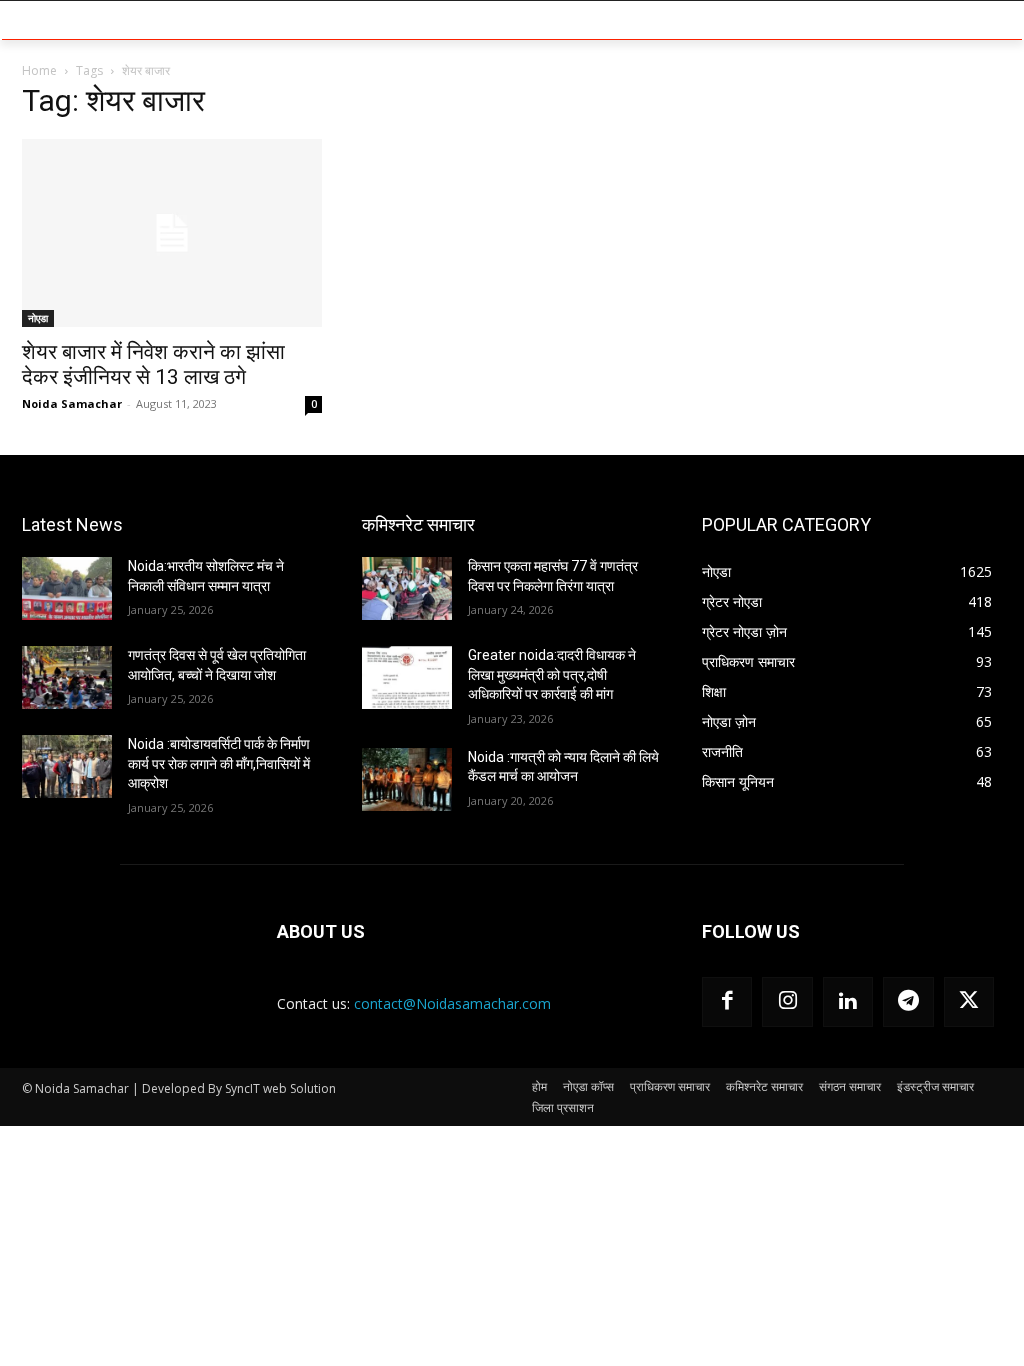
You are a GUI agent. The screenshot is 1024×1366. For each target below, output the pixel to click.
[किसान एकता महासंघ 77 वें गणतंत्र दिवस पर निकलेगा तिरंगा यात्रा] (407, 588)
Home (39, 70)
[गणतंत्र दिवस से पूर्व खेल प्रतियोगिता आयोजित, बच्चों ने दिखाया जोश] (67, 677)
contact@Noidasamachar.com (452, 1003)
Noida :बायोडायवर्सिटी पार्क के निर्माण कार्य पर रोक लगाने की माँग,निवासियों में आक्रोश (219, 763)
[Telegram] (908, 1002)
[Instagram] (787, 1002)
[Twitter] (969, 1002)
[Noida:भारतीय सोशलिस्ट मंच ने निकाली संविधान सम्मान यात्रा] (67, 588)
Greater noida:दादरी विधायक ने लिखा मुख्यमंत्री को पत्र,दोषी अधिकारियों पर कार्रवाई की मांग (552, 674)
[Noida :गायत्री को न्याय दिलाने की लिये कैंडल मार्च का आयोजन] (407, 779)
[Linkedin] (848, 1002)
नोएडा (38, 318)
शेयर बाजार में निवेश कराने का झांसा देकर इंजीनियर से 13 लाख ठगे (153, 364)
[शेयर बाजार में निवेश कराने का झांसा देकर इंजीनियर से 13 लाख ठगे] (172, 233)
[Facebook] (727, 1002)
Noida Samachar (72, 403)
